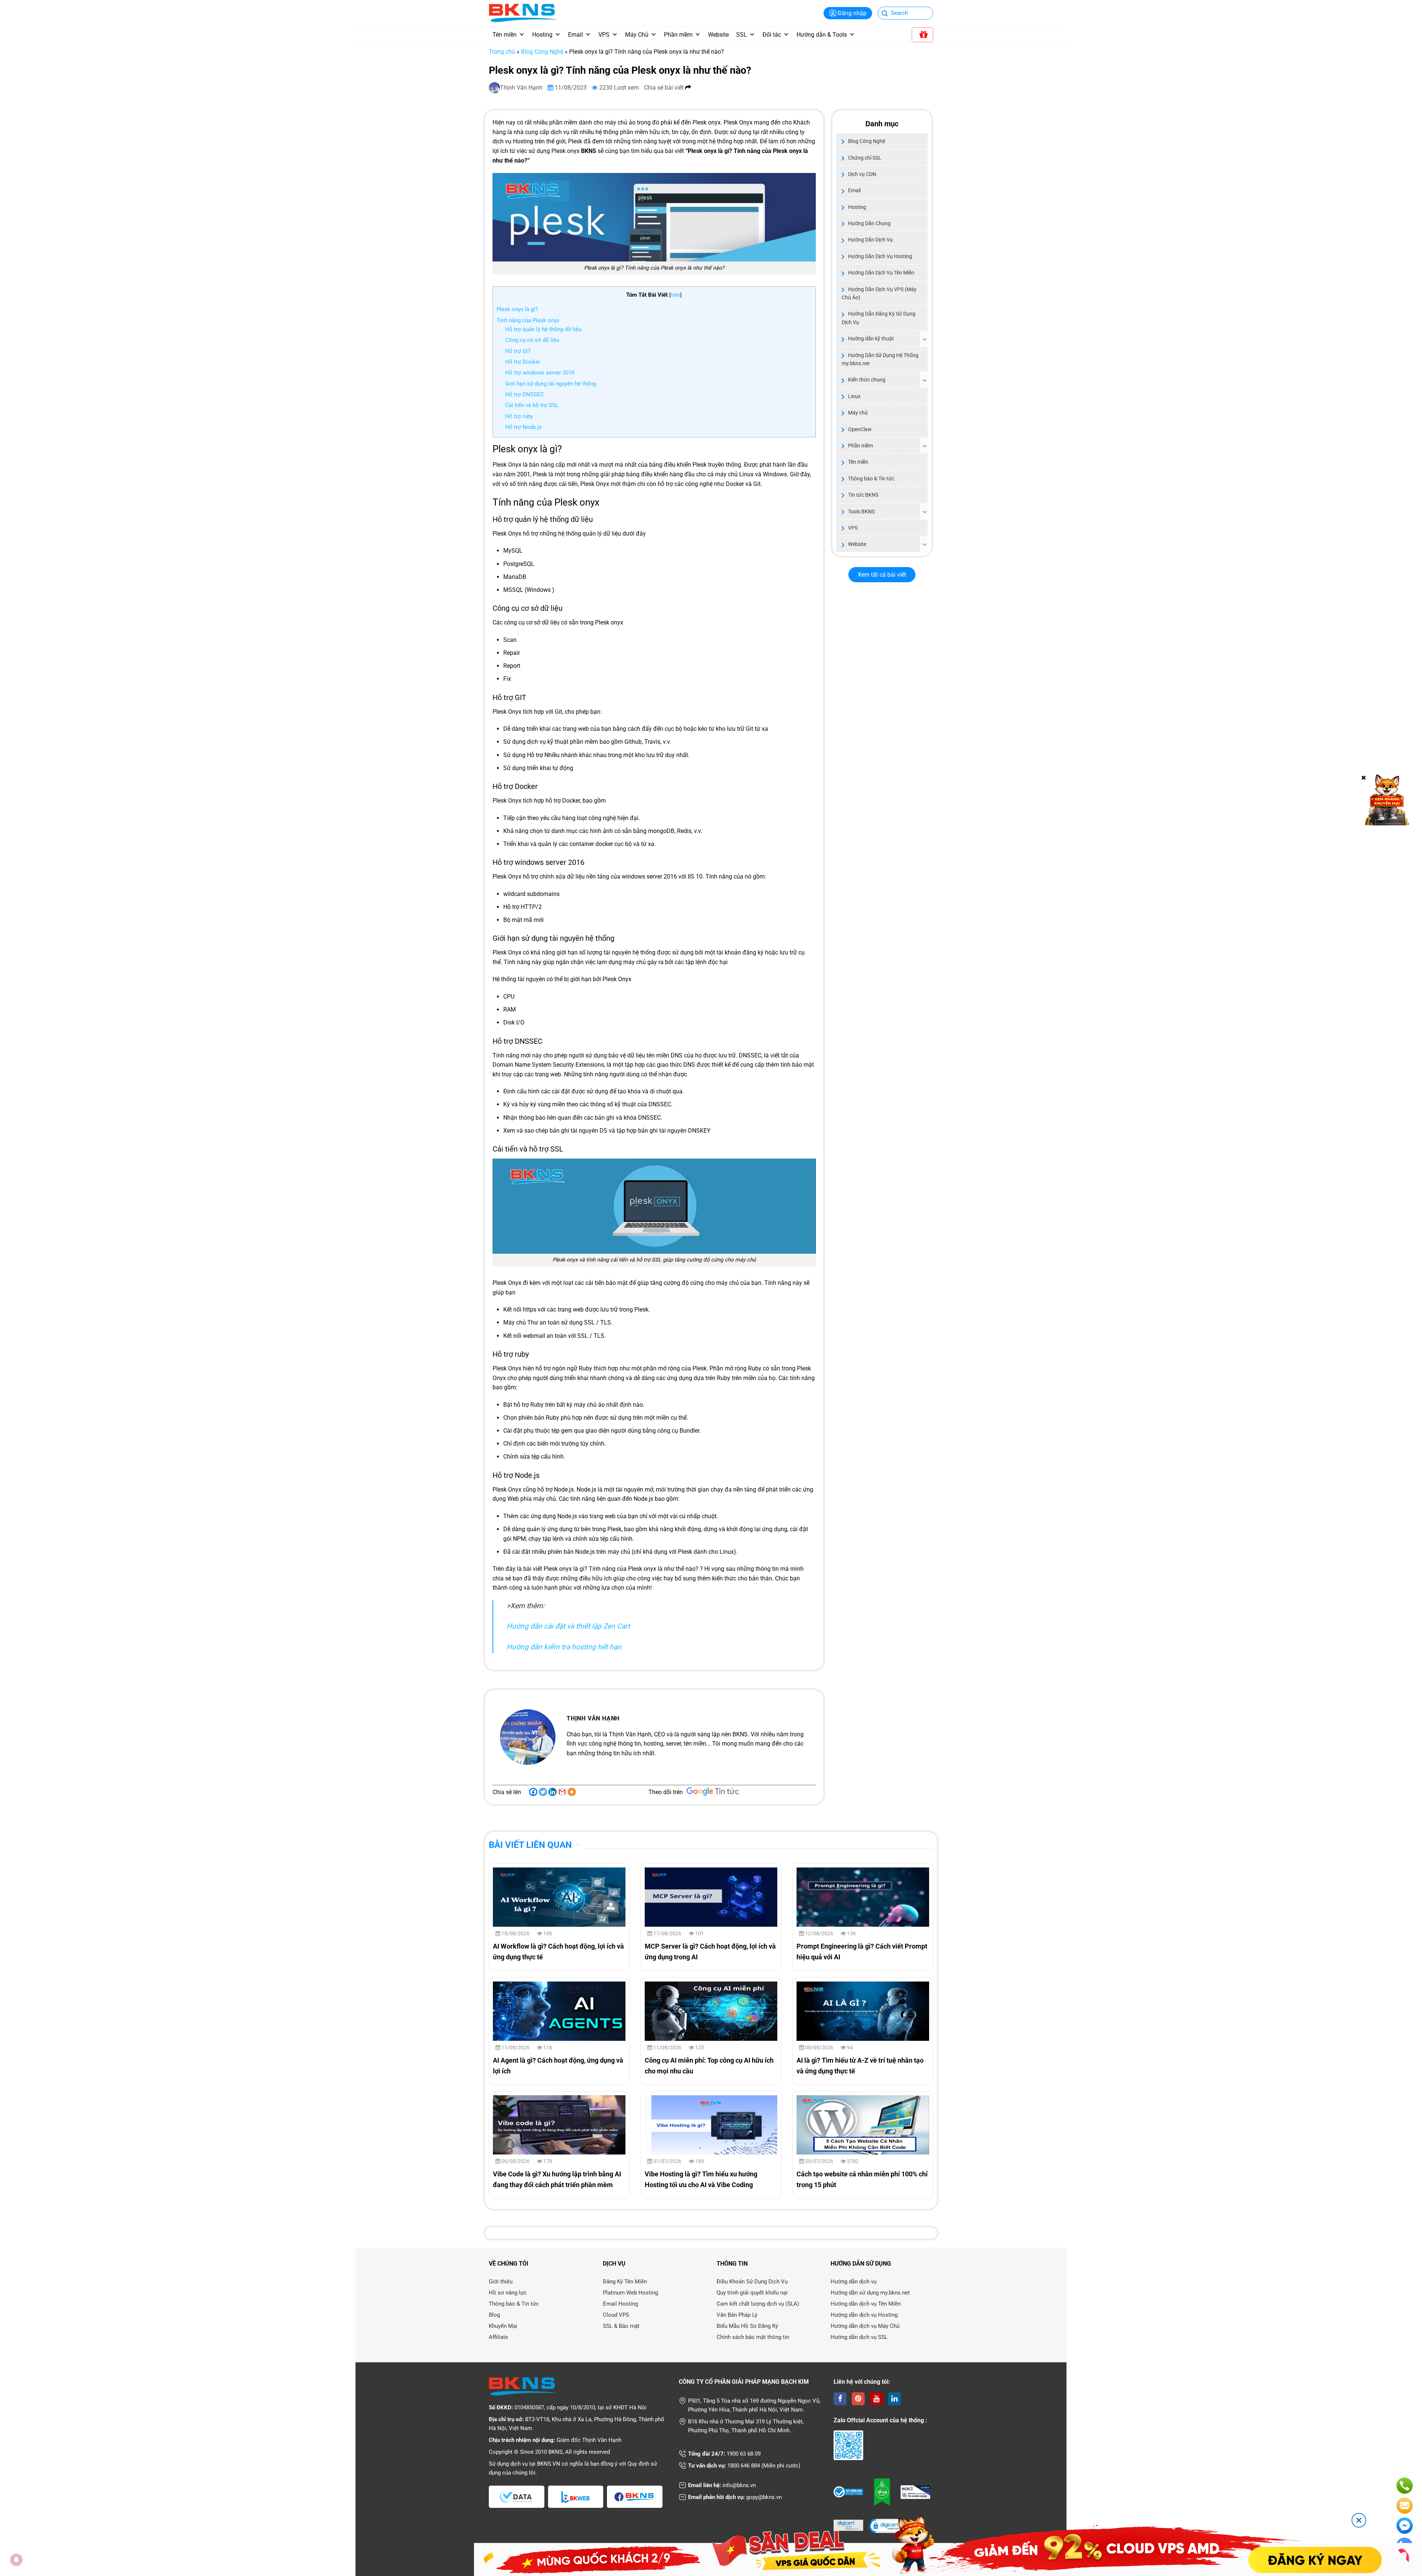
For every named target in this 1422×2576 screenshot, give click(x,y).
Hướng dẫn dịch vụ (854, 2282)
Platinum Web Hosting (630, 2293)
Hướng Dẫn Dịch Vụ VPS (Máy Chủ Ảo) (879, 293)
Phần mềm (678, 35)
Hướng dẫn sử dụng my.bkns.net (870, 2293)
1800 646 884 (744, 2466)
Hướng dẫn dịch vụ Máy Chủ (865, 2326)
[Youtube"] (876, 2399)
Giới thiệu (501, 2282)
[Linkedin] (553, 1792)
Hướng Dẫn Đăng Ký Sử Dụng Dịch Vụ (879, 318)
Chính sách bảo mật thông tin (753, 2337)
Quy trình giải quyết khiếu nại (752, 2293)
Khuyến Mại (503, 2326)
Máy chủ (858, 413)
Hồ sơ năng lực (508, 2293)
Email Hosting (620, 2304)
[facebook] (840, 2399)
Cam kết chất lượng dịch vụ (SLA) (758, 2304)
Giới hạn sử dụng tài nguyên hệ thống (551, 384)
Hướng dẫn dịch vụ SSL (859, 2337)
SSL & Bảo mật (621, 2326)
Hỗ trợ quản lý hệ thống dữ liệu (544, 329)
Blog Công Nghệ (542, 52)
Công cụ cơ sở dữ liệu (533, 340)
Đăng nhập (852, 13)
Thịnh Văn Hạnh (522, 88)
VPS (604, 35)
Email (575, 35)
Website (718, 35)
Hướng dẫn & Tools (822, 35)
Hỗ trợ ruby (519, 416)
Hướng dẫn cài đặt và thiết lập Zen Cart (568, 1626)
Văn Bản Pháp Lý (737, 2315)
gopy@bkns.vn (764, 2497)
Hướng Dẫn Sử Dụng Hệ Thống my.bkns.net (880, 359)
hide (675, 295)
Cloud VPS (616, 2315)
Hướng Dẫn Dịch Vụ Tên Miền (881, 273)
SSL (742, 35)
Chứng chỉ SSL (865, 158)
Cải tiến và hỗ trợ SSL (532, 405)
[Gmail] (562, 1792)
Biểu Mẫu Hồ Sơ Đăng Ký (747, 2326)
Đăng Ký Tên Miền (625, 2282)
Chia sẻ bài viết (665, 88)
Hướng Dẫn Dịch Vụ (870, 240)
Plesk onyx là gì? (517, 309)
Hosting (542, 35)
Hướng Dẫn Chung (869, 223)
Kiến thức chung (867, 380)
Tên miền (505, 35)
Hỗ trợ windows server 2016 (540, 373)
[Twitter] (543, 1792)
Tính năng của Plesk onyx (528, 320)
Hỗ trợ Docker (523, 362)
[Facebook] (533, 1792)
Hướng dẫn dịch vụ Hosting (864, 2315)
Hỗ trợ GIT (518, 351)
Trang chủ (502, 52)
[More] (572, 1792)
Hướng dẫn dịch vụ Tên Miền (866, 2304)
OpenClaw (860, 429)
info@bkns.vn (739, 2485)
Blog (494, 2315)
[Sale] (922, 35)
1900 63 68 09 (744, 2454)
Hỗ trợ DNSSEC (525, 394)
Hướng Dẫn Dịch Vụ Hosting (880, 256)
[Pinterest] (858, 2399)
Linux (854, 396)
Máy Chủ (637, 35)
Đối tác (772, 35)
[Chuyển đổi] (925, 339)
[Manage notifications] (16, 2560)
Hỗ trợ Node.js (523, 427)
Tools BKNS (861, 511)
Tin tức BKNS (863, 495)
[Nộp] (885, 14)
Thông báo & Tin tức (871, 479)
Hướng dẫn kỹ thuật (871, 339)
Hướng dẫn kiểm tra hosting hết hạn (564, 1647)
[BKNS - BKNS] (523, 12)
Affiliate (498, 2337)
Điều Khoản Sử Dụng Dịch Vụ (752, 2282)
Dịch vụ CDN (862, 174)
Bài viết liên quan (530, 1845)
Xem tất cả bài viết (882, 575)
